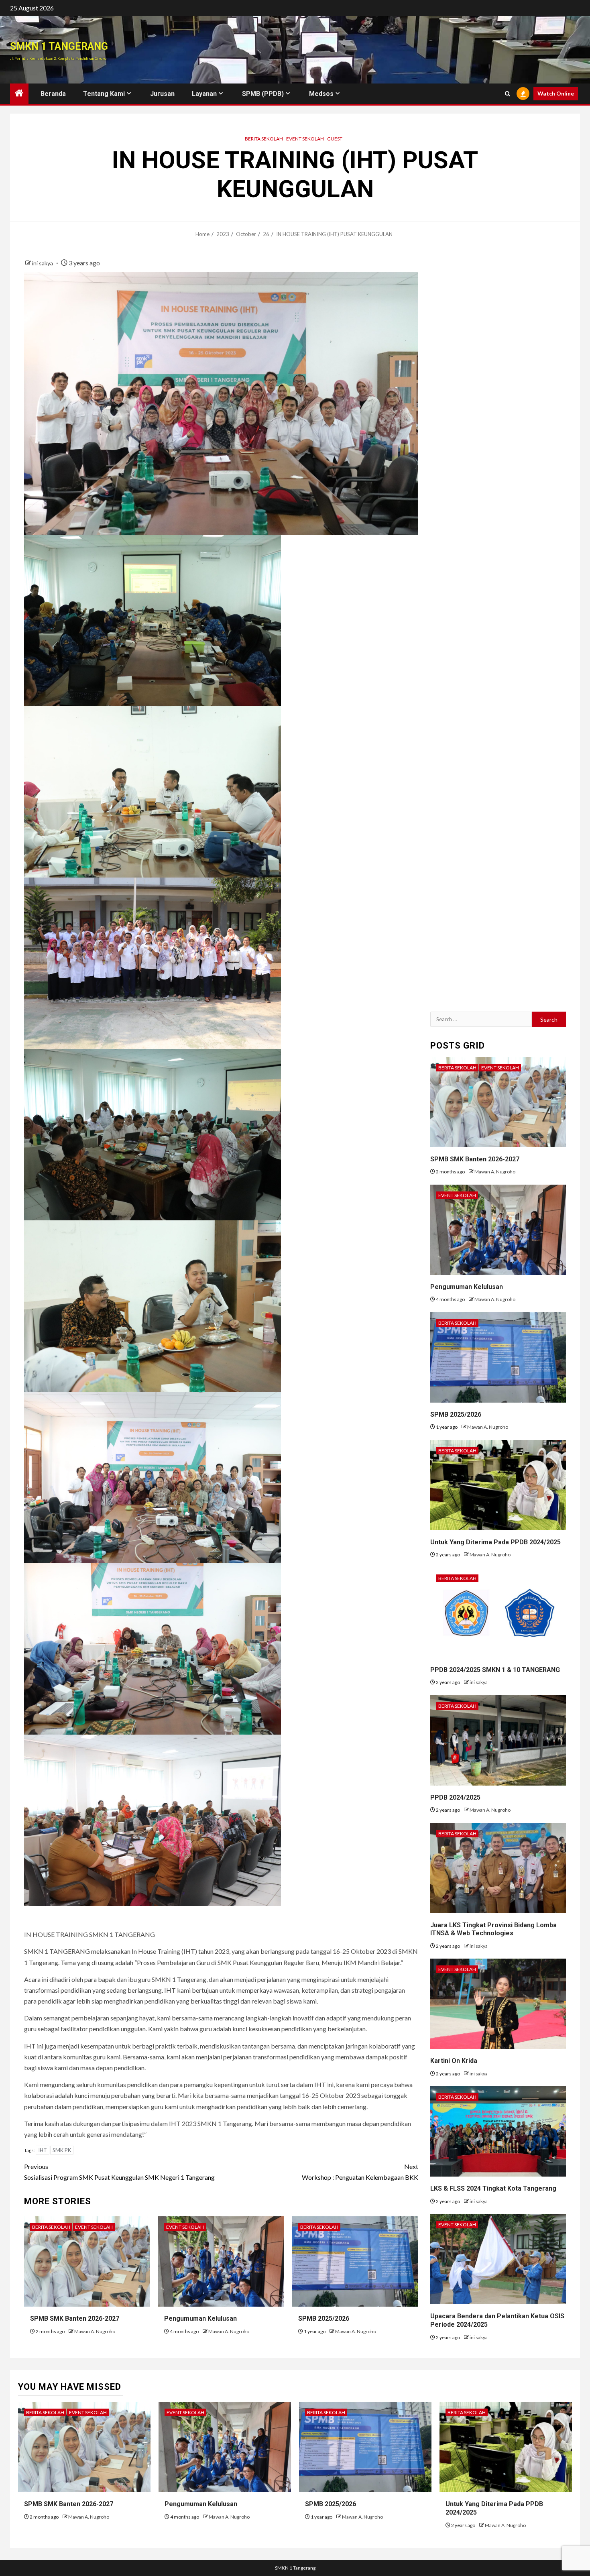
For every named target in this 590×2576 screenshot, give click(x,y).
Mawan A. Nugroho (95, 2331)
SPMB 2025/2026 (324, 2318)
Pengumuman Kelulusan (200, 2318)
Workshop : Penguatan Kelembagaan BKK (360, 2172)
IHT (43, 2150)
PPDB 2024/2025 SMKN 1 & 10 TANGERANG (495, 1670)
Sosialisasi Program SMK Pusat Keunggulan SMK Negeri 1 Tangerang (119, 2172)
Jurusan (162, 94)
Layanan (204, 94)
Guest (335, 139)
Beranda (53, 94)
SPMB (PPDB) (263, 94)
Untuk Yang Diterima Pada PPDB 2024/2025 (495, 1542)
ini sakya (43, 263)
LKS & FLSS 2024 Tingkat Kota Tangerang (493, 2188)
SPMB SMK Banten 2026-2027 (75, 2318)
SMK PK (62, 2150)
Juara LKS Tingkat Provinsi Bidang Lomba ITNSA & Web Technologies (493, 1929)
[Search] (508, 94)
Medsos (321, 94)
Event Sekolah (305, 139)
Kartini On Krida (454, 2061)
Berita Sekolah (264, 139)
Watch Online (556, 93)
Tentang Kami (104, 94)
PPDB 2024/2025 (455, 1797)
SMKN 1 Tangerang (59, 46)
